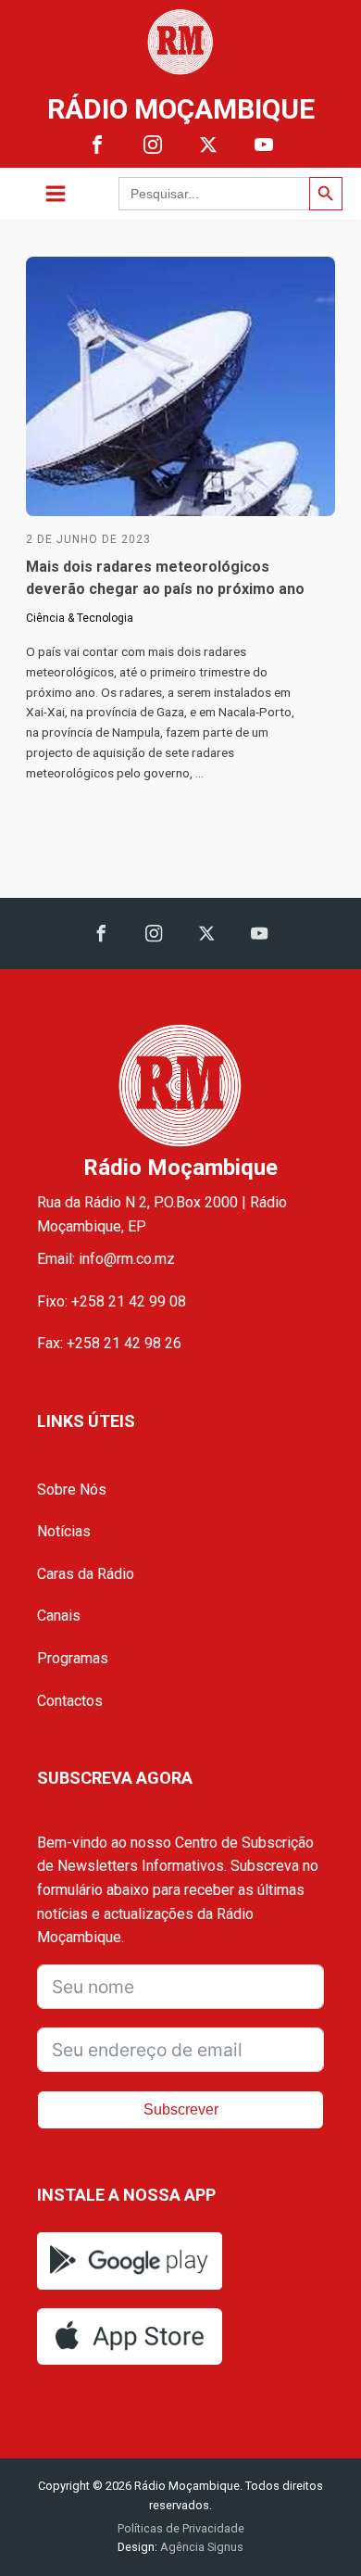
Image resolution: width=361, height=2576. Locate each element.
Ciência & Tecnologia (80, 618)
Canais (59, 1616)
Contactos (70, 1701)
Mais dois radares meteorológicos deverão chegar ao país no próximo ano (165, 578)
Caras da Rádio (86, 1574)
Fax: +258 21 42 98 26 (109, 1343)
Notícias (64, 1531)
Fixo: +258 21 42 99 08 (112, 1301)
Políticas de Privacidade (181, 2528)
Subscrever (181, 2109)
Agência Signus (200, 2547)
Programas (73, 1658)
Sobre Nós (72, 1490)
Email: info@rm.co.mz (106, 1259)
